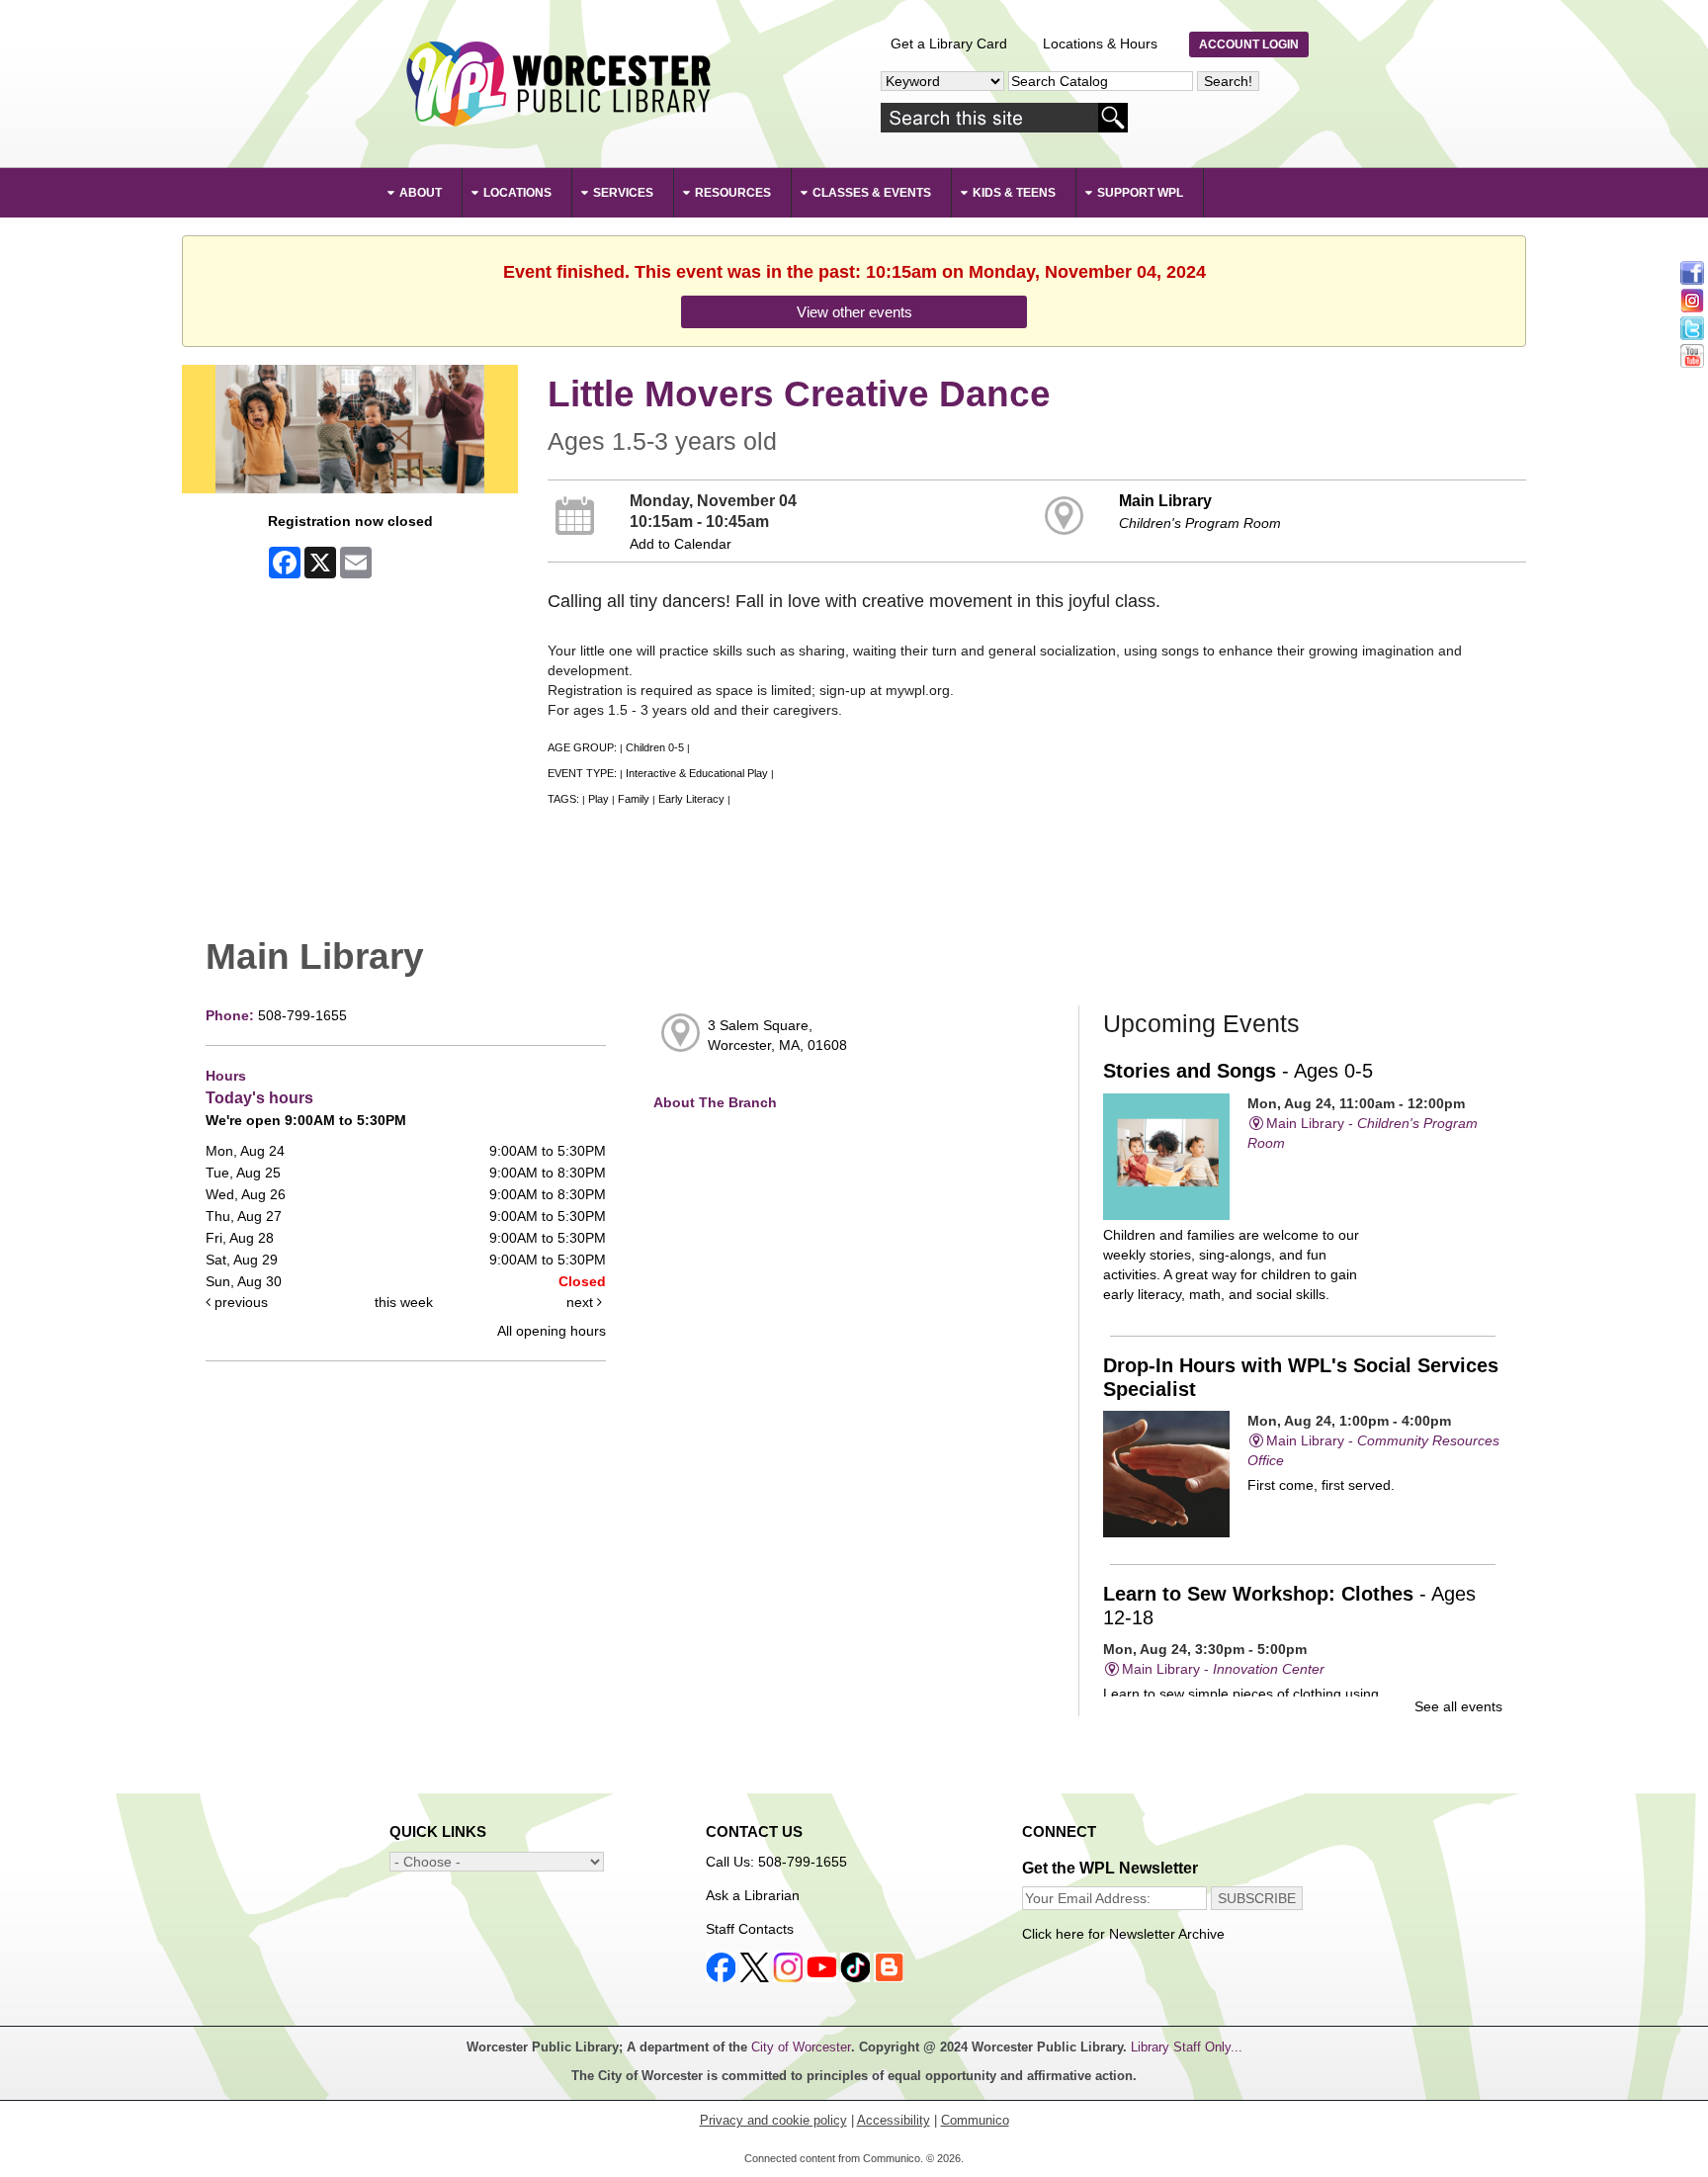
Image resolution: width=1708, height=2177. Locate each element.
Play (598, 799)
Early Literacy (691, 799)
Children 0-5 (655, 747)
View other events (854, 312)
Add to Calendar (681, 544)
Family (634, 799)
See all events (1458, 1706)
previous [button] (239, 1302)
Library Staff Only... (1187, 2047)
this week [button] (404, 1302)
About (421, 193)
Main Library (1165, 500)
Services (623, 193)
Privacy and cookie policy (773, 2120)
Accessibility (894, 2120)
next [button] (582, 1302)
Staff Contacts (750, 1929)
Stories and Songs (1238, 1071)
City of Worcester (801, 2047)
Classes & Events (872, 193)
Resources (733, 193)
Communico (975, 2120)
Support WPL (1140, 193)
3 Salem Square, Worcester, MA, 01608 (777, 1035)
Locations (517, 193)
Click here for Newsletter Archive (1123, 1934)
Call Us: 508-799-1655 (776, 1862)
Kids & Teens (1014, 193)
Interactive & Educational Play (697, 773)
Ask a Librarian (753, 1895)
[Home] (557, 84)
